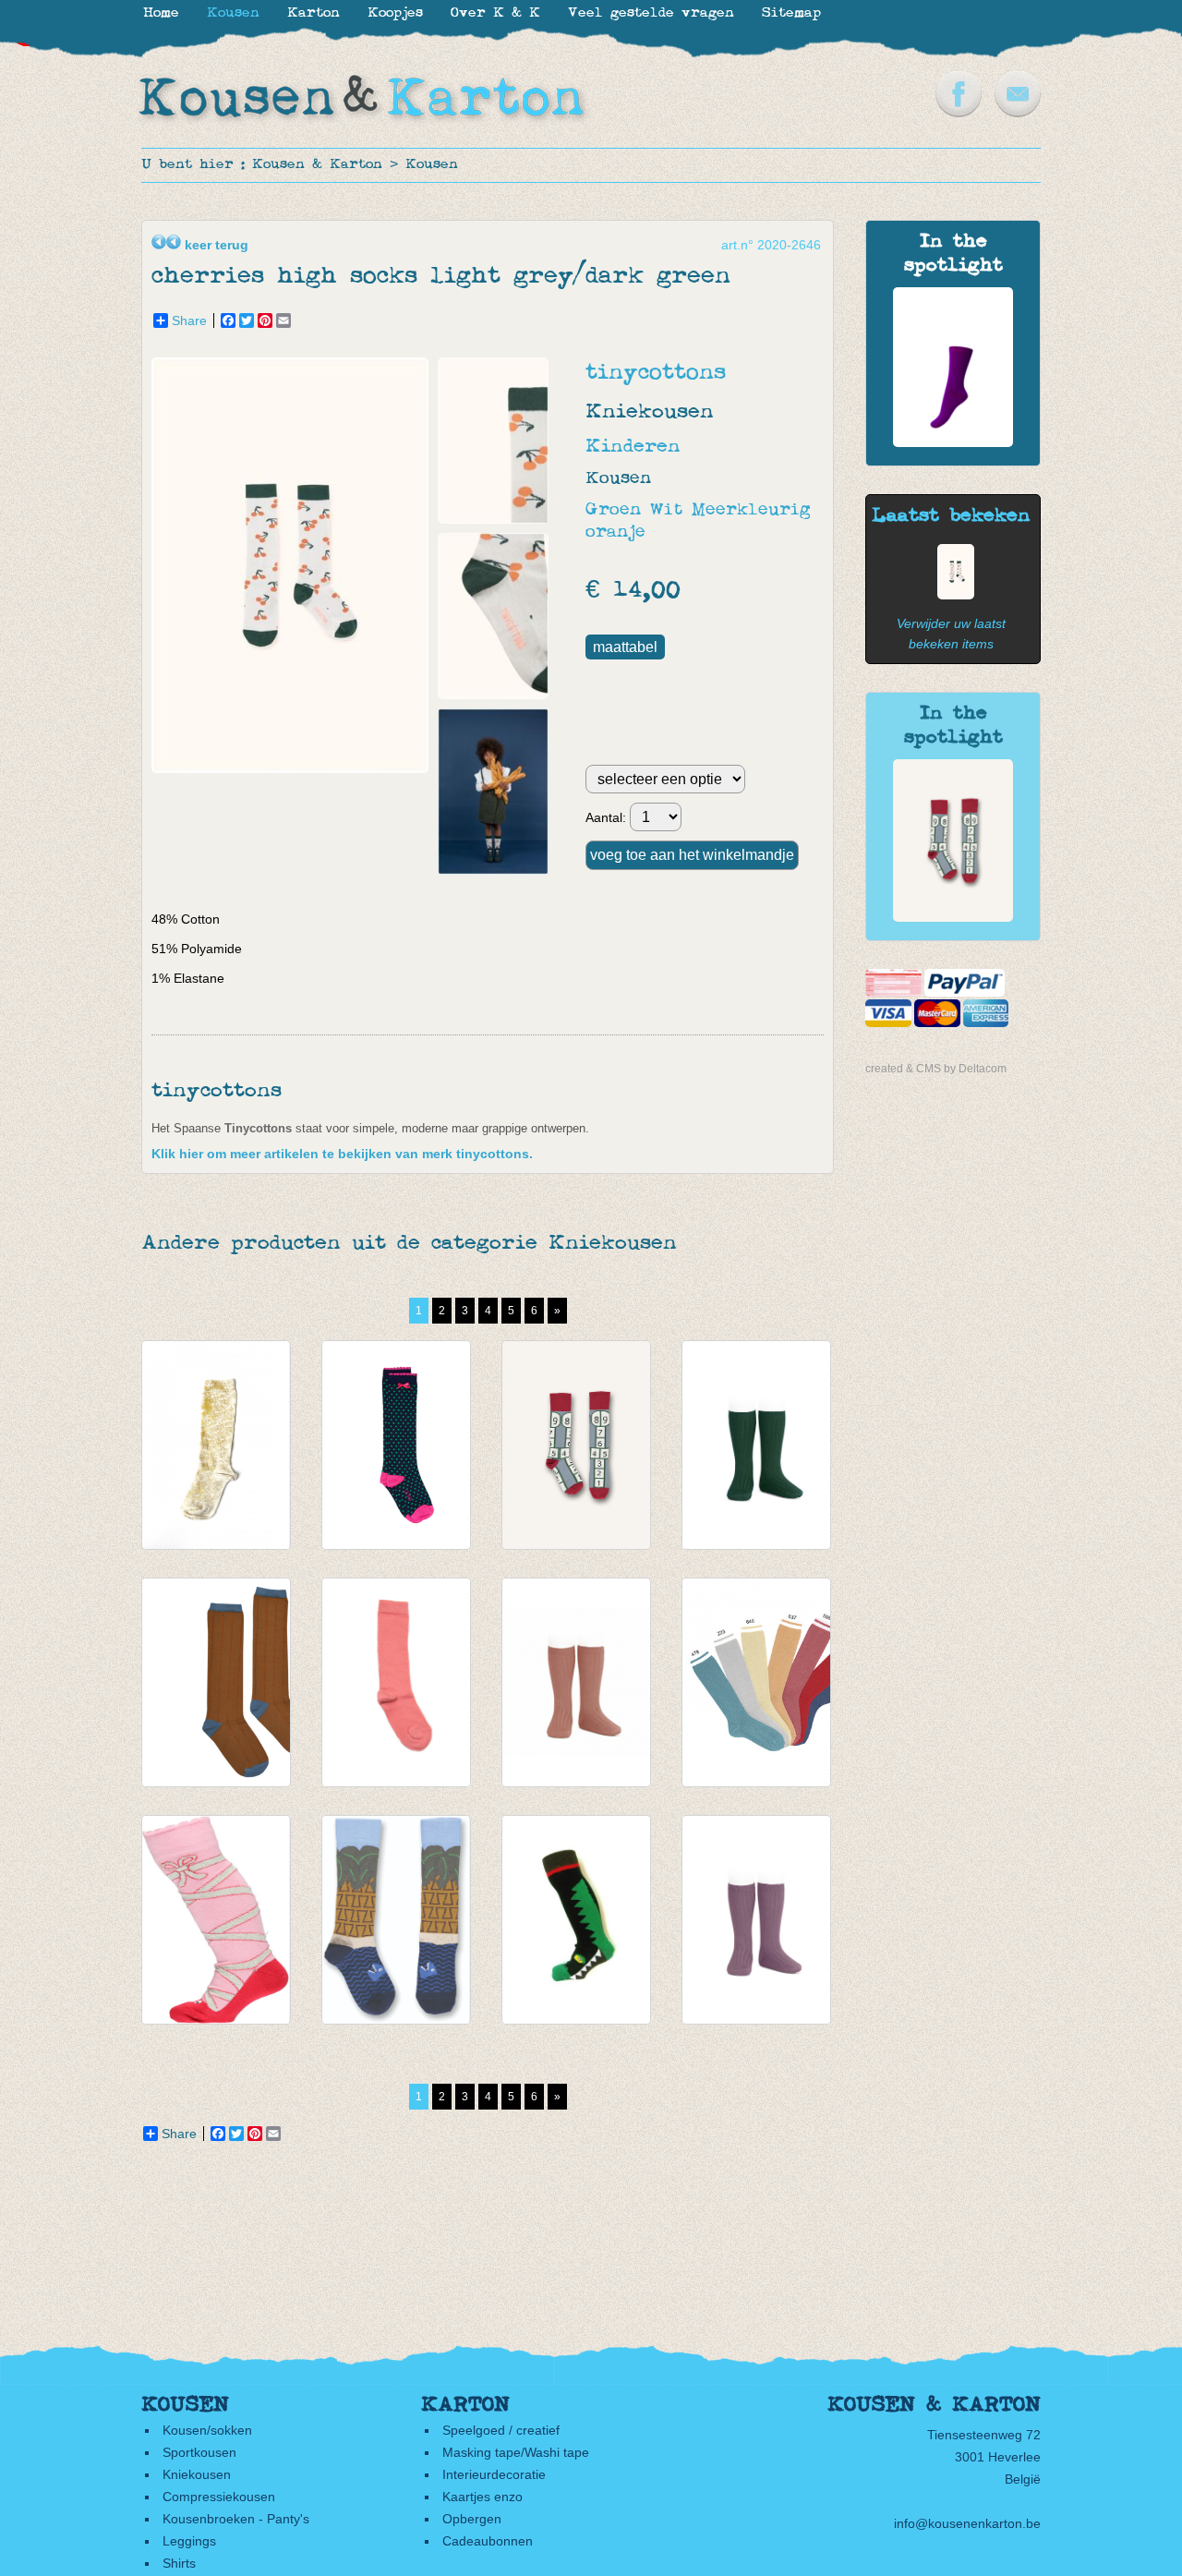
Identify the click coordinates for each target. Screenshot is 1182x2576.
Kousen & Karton (317, 165)
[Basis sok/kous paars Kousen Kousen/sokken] (953, 442)
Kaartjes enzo (482, 2497)
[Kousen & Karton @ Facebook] (959, 113)
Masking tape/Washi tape (516, 2452)
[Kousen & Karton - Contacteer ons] (1018, 113)
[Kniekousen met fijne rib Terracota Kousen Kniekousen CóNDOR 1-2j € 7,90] (576, 1682)
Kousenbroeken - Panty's (236, 2519)
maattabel (625, 647)
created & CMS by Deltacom (936, 1069)
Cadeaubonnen (488, 2541)
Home (161, 13)
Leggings (189, 2541)
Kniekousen (197, 2474)
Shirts (179, 2563)
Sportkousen (199, 2452)
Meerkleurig (751, 510)
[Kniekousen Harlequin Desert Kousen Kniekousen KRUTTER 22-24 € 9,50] (396, 1682)
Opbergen (472, 2519)
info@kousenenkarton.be (967, 2523)
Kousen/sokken (207, 2430)
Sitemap (791, 13)
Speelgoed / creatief (501, 2430)
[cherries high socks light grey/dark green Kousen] (951, 595)
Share (189, 320)
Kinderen (633, 447)
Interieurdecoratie (494, 2474)
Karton (314, 13)
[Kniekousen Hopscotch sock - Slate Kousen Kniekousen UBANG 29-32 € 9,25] (576, 1445)
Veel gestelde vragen (651, 13)
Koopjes (395, 13)
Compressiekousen (219, 2497)
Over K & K (495, 13)
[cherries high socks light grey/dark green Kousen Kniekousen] (295, 768)
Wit (666, 510)
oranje (615, 532)
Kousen (432, 165)
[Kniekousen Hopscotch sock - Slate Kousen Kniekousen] (953, 917)
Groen (613, 510)
